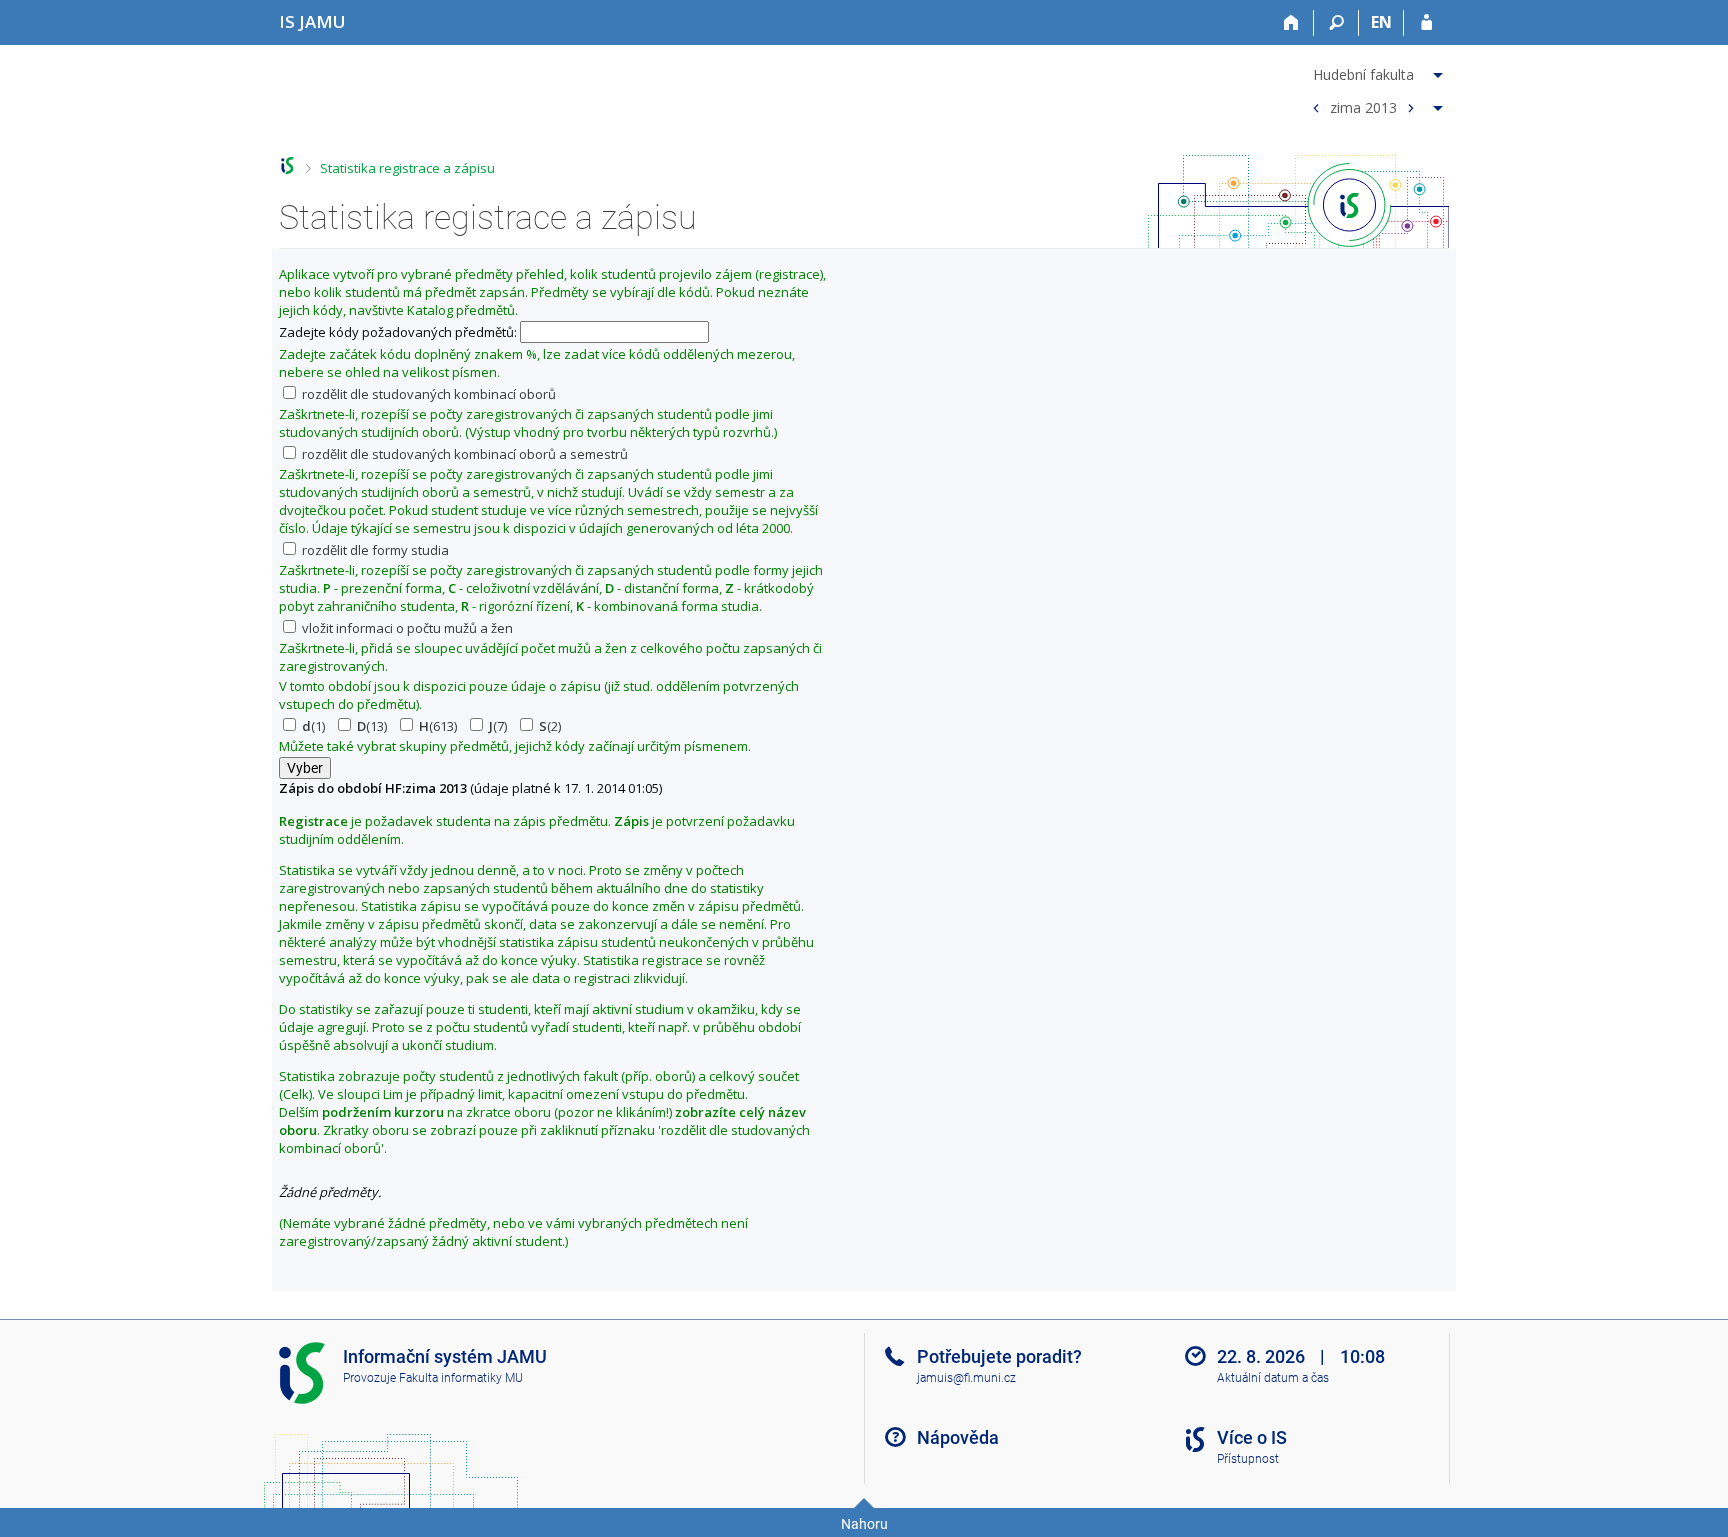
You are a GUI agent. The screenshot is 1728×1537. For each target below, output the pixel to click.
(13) (372, 726)
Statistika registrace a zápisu (407, 168)
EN (1381, 22)
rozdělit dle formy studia (374, 550)
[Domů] (1291, 23)
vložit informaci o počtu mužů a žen (406, 628)
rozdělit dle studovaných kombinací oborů (427, 394)
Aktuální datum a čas (1273, 1378)
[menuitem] (1375, 71)
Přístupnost (1248, 1459)
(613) (438, 726)
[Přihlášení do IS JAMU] (1426, 23)
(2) (550, 726)
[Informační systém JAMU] (287, 165)
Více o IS (1252, 1437)
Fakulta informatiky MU (461, 1378)
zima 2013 (1363, 106)
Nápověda (958, 1437)
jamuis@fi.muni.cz (966, 1378)
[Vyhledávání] (1336, 23)
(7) (498, 726)
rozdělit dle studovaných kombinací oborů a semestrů (463, 454)
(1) (313, 726)
